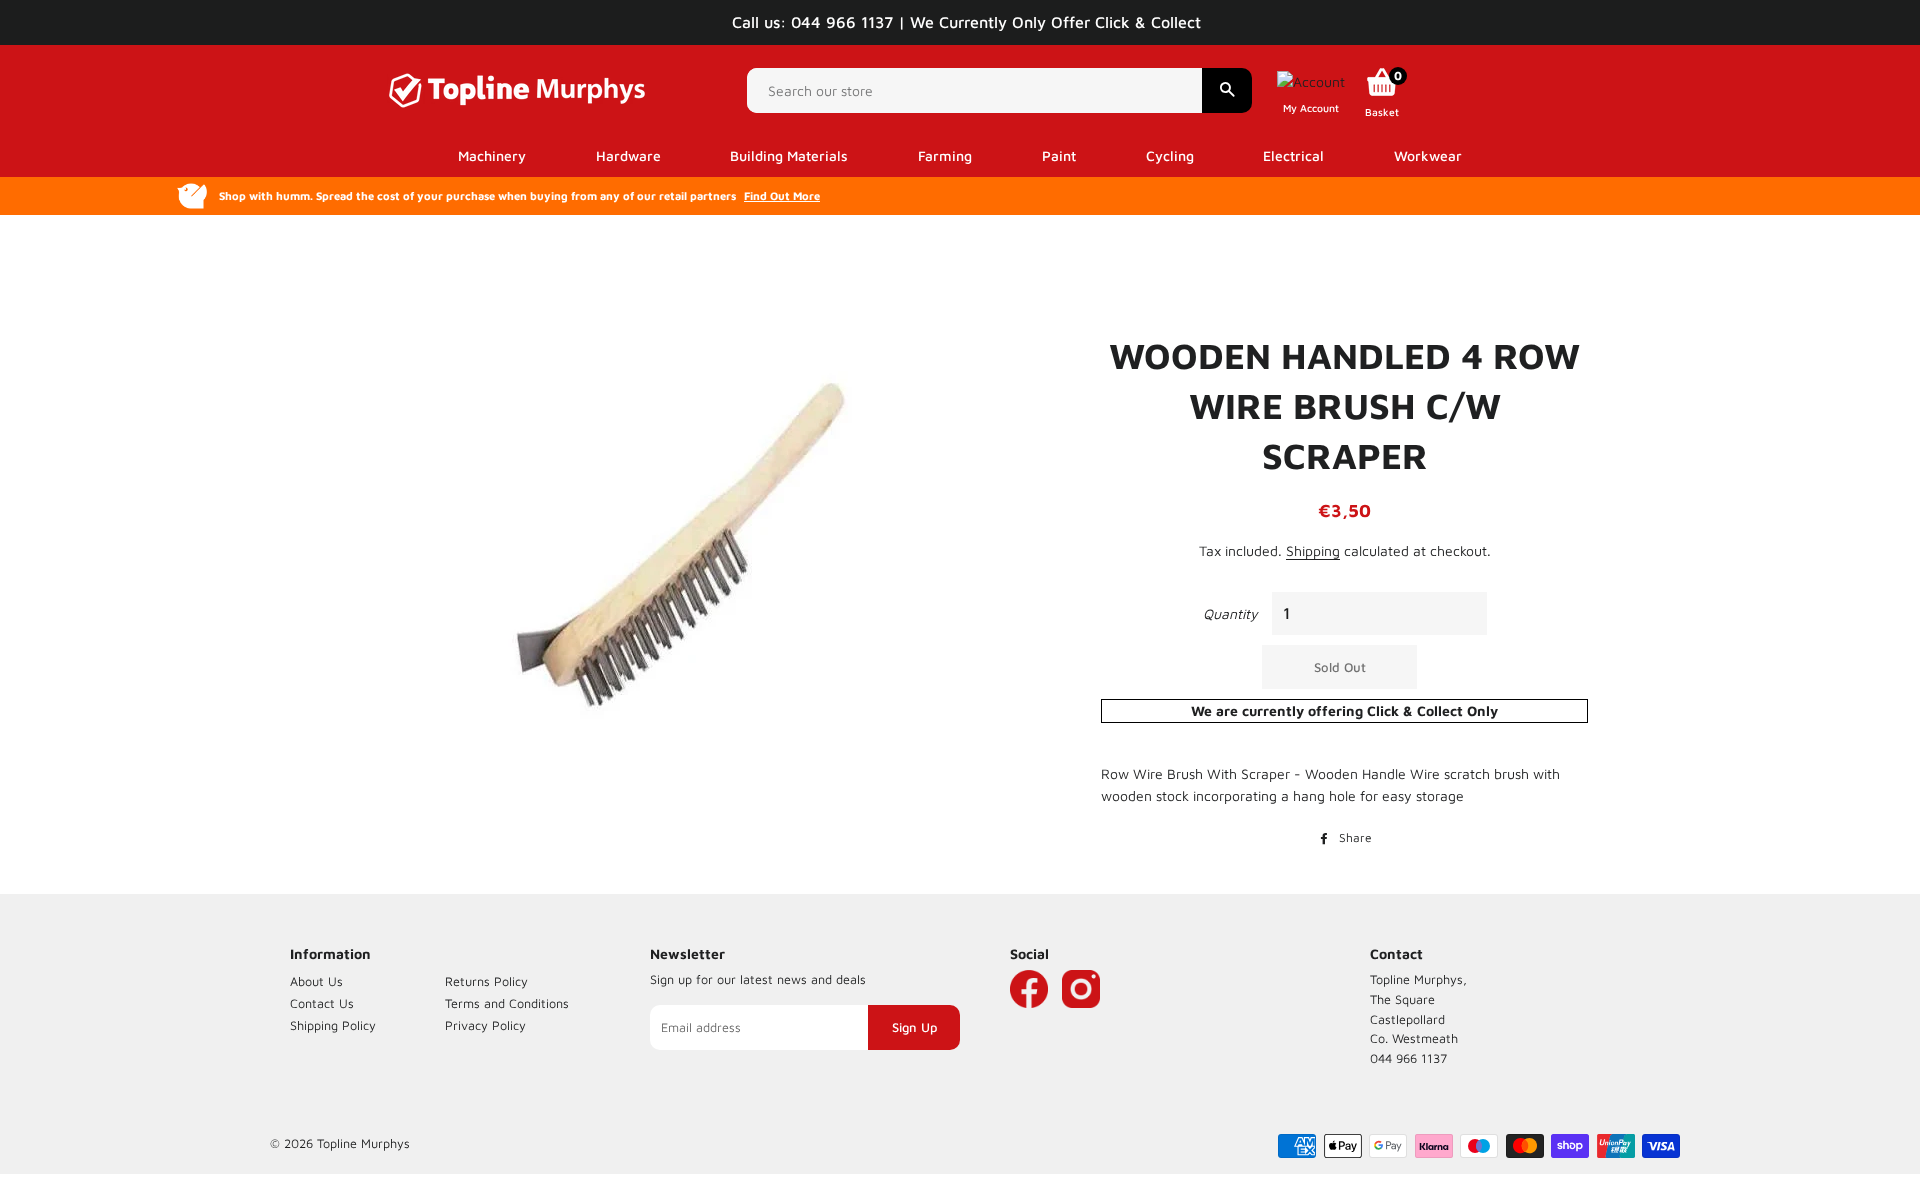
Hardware (628, 155)
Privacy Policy (485, 1025)
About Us (316, 981)
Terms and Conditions (507, 1003)
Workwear (1428, 155)
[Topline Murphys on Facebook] (1029, 1018)
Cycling (1170, 155)
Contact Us (322, 1003)
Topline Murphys (363, 1143)
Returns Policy (486, 981)
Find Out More (782, 195)
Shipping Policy (333, 1025)
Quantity (1230, 613)
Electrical (1293, 155)
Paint (1059, 155)
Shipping (1313, 550)
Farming (945, 155)
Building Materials (789, 155)
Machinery (492, 155)
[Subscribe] (914, 1028)
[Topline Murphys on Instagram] (1081, 1018)
